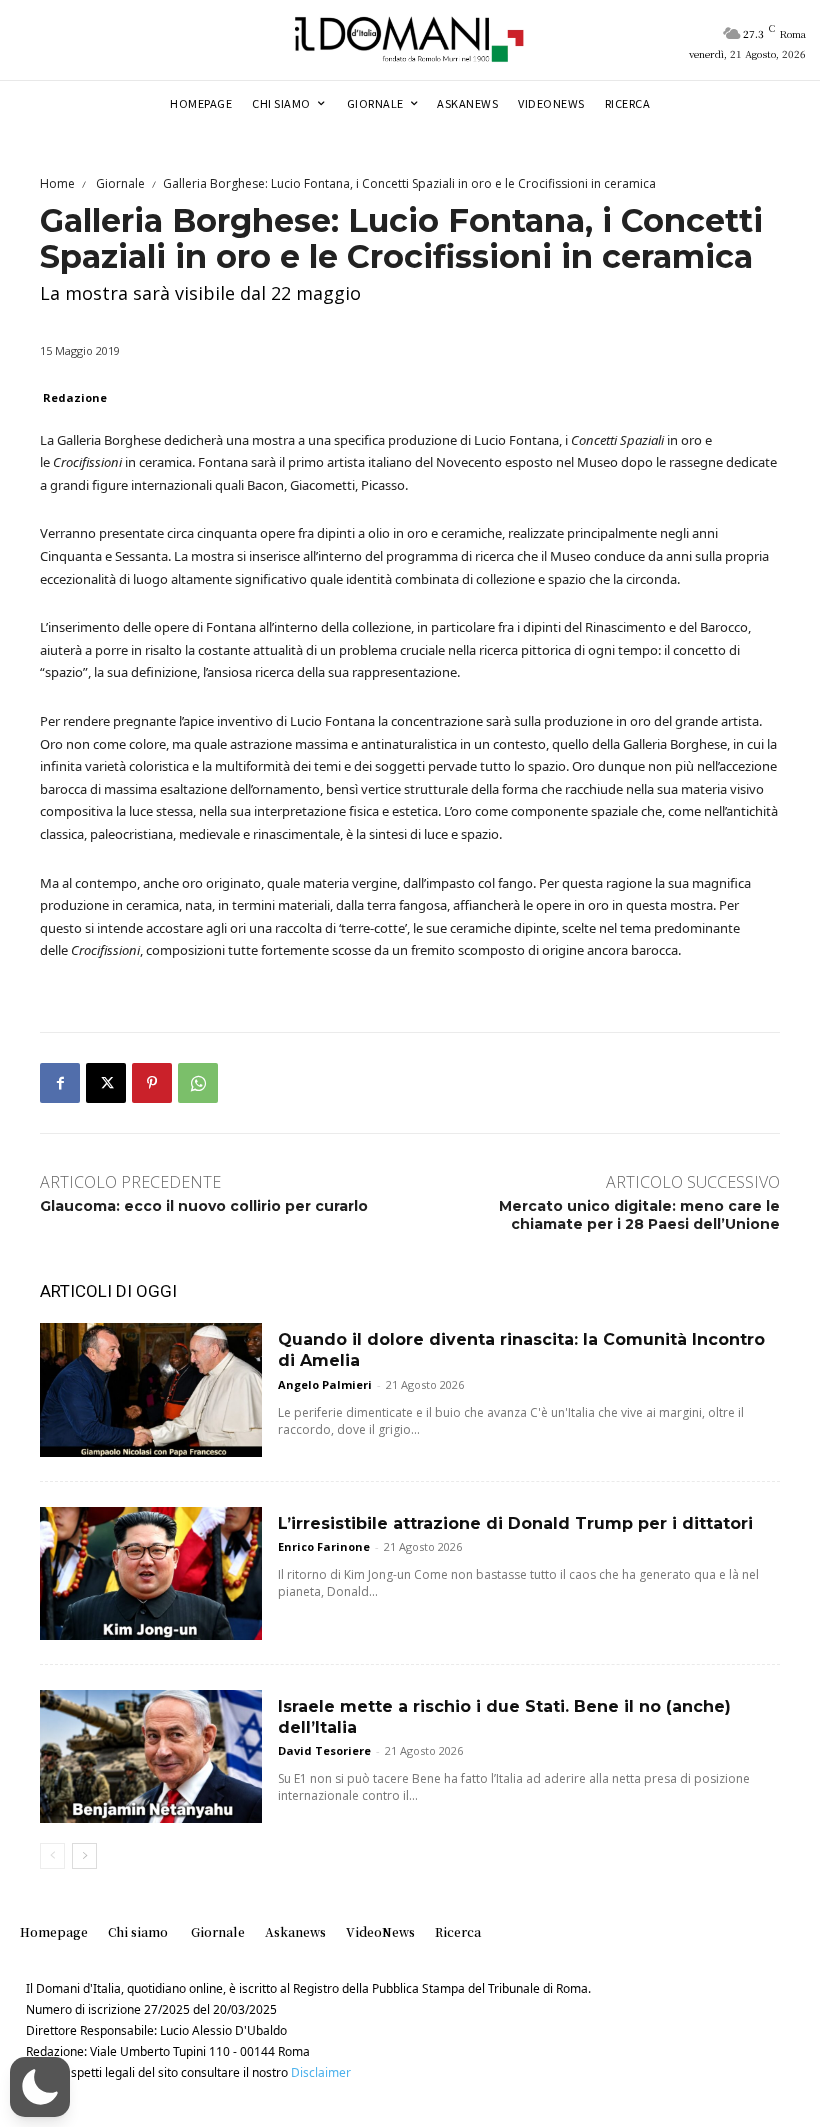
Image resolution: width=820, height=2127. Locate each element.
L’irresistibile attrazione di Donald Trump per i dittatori (515, 1523)
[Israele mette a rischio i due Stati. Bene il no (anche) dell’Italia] (151, 1756)
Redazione (75, 397)
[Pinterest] (152, 1083)
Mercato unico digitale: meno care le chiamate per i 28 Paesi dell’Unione (639, 1215)
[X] (106, 1083)
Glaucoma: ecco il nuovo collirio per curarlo (204, 1206)
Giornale (119, 183)
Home (57, 183)
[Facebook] (60, 1083)
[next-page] (84, 1856)
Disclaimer (321, 2072)
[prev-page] (52, 1856)
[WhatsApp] (198, 1083)
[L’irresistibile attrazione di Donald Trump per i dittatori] (151, 1573)
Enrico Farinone (324, 1546)
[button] (40, 2087)
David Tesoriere (324, 1750)
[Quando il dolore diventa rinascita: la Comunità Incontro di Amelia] (151, 1389)
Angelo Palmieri (325, 1384)
